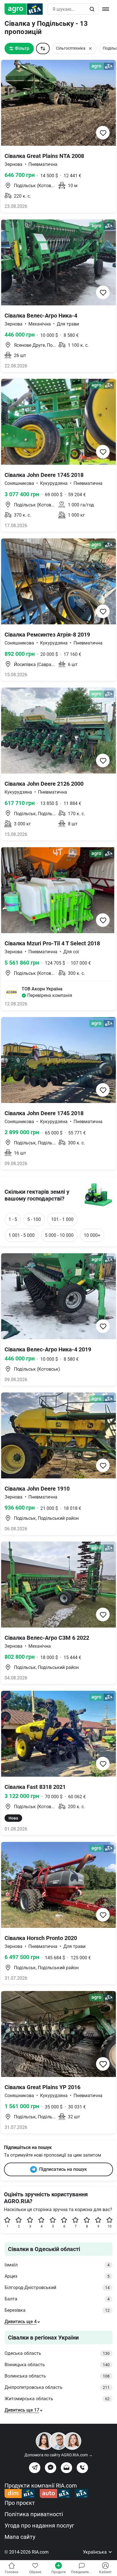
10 (110, 2226)
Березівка (57, 2310)
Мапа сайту (20, 2537)
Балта (57, 2299)
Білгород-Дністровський (57, 2287)
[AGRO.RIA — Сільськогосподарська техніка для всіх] (26, 9)
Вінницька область (57, 2365)
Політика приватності (34, 2514)
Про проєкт (20, 2503)
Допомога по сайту (58, 2455)
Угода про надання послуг (39, 2526)
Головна (12, 2572)
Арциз (57, 2276)
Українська (95, 2552)
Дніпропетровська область (57, 2387)
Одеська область (57, 2353)
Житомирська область (57, 2399)
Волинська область (57, 2376)
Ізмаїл (57, 2265)
